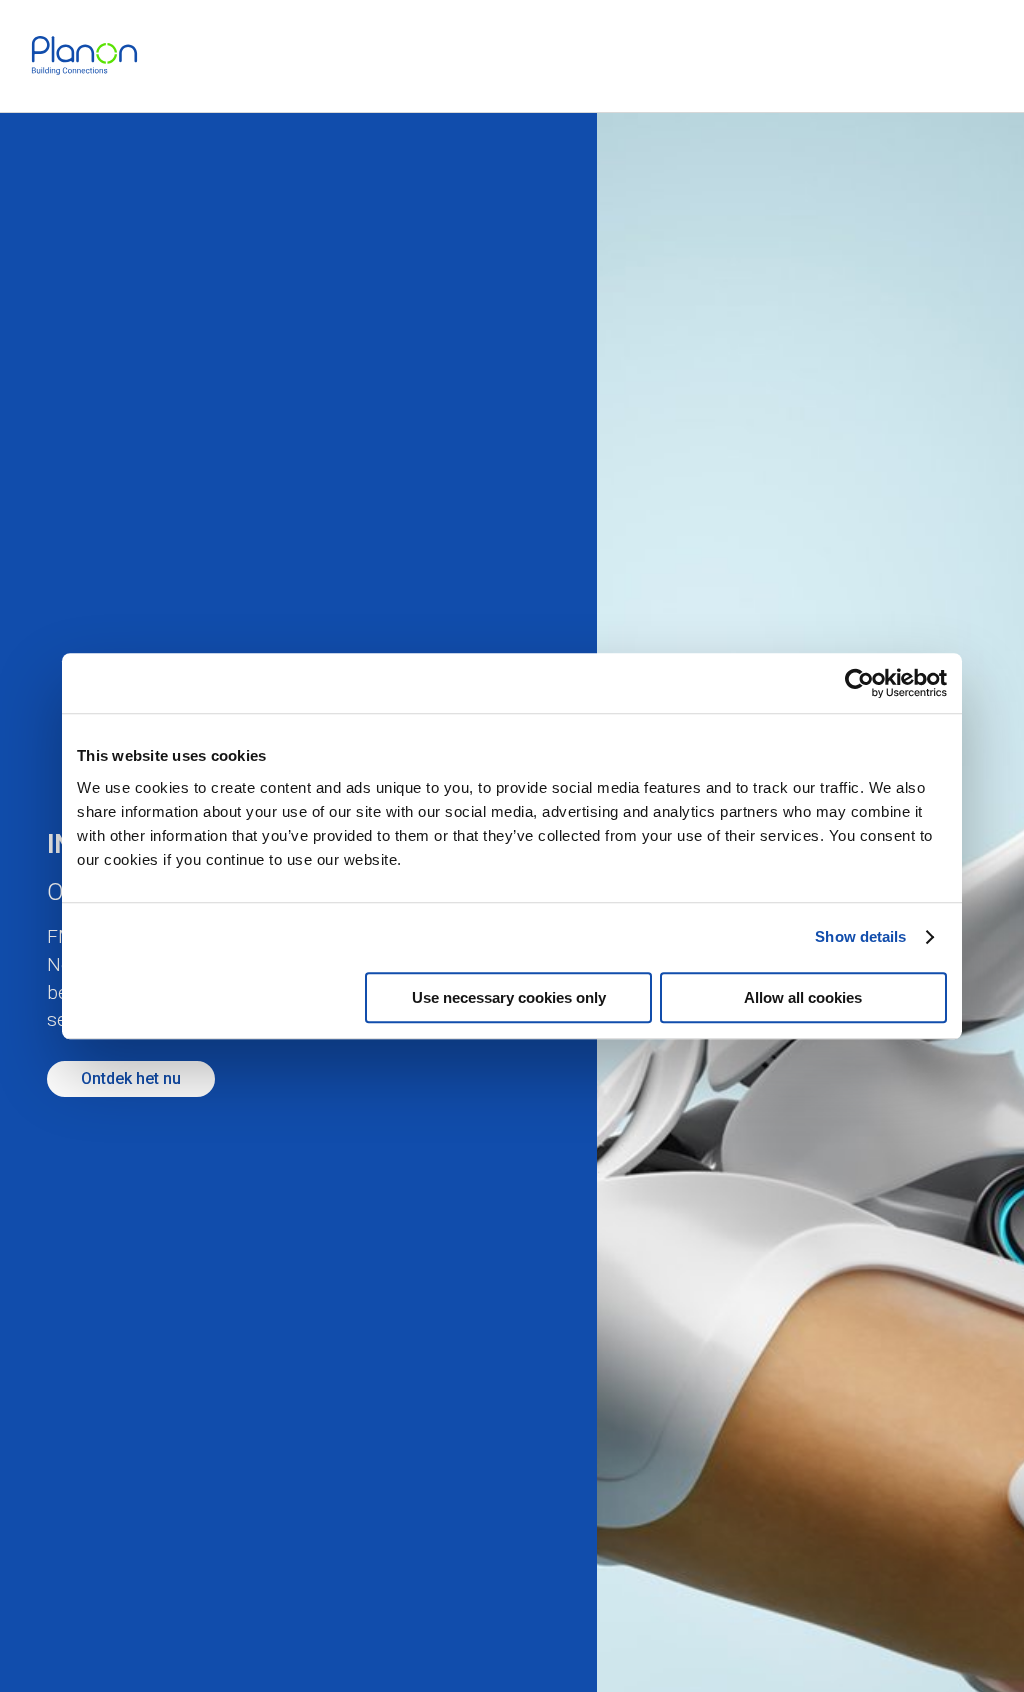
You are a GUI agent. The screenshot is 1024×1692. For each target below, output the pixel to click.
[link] (84, 55)
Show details (860, 936)
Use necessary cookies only (509, 997)
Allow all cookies (803, 997)
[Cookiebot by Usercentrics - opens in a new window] (859, 683)
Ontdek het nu (131, 1078)
